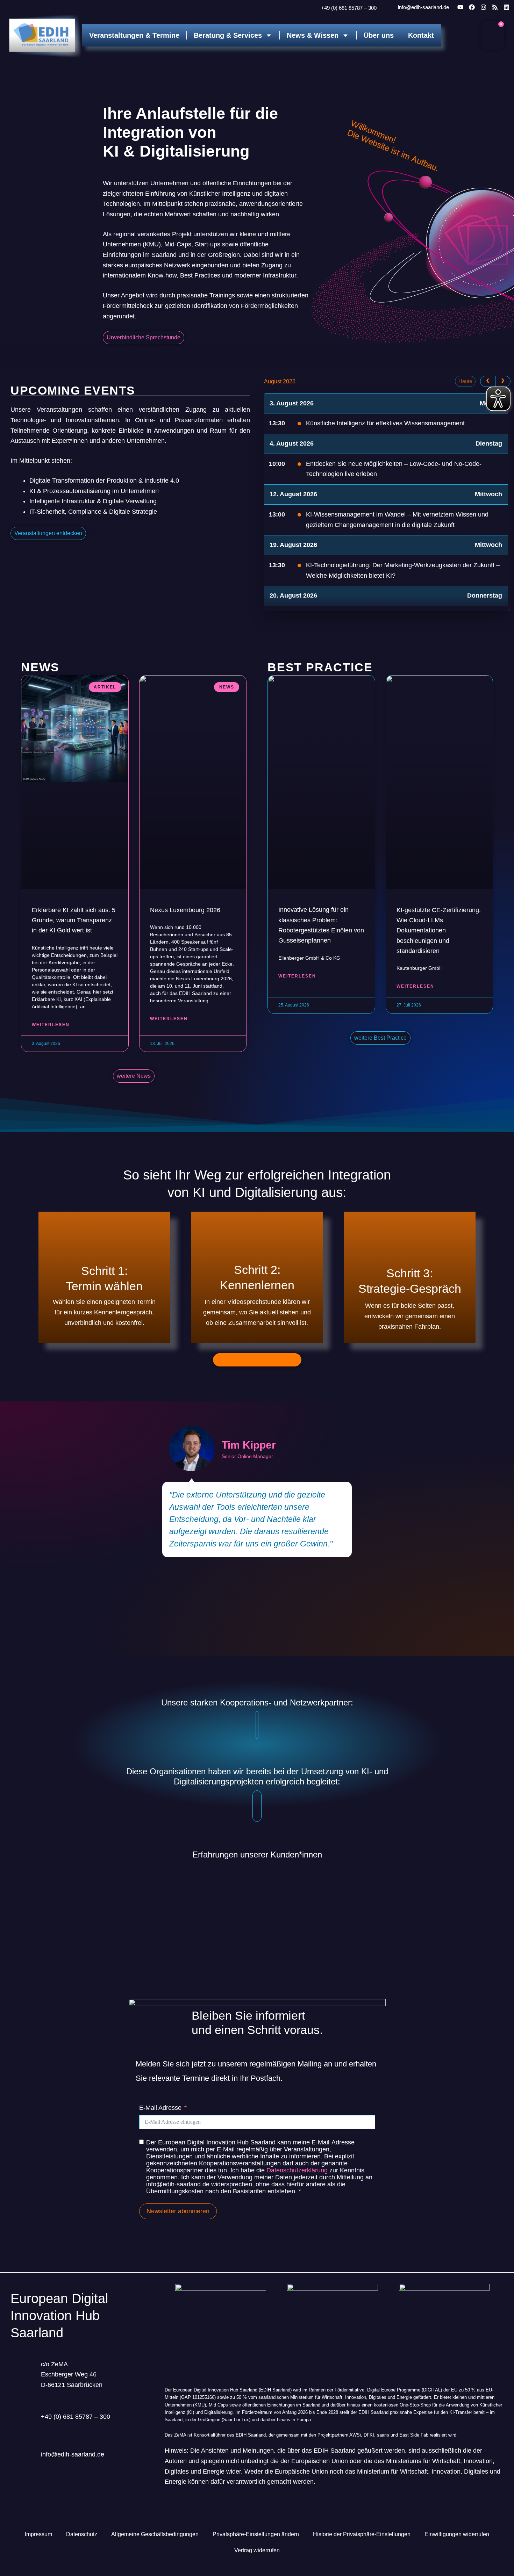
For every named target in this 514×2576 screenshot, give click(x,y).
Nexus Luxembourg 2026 (185, 910)
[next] (503, 381)
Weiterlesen (51, 1025)
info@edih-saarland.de (423, 7)
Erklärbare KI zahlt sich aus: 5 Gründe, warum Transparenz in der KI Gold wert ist (74, 920)
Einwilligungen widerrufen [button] (457, 2534)
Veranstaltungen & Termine (134, 35)
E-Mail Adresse (160, 2108)
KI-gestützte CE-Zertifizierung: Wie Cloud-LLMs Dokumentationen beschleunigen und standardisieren (439, 930)
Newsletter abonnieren (178, 2211)
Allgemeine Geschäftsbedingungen (155, 2534)
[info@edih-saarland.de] (388, 8)
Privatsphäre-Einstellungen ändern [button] (256, 2534)
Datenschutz (82, 2534)
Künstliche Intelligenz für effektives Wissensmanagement (385, 423)
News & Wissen (313, 35)
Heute (465, 381)
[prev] (488, 381)
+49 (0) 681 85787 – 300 (349, 8)
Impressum (38, 2534)
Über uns (379, 35)
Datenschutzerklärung (297, 2170)
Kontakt (421, 35)
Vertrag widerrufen (257, 2550)
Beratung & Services (228, 35)
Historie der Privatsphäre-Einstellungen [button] (362, 2534)
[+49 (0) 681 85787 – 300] (312, 8)
